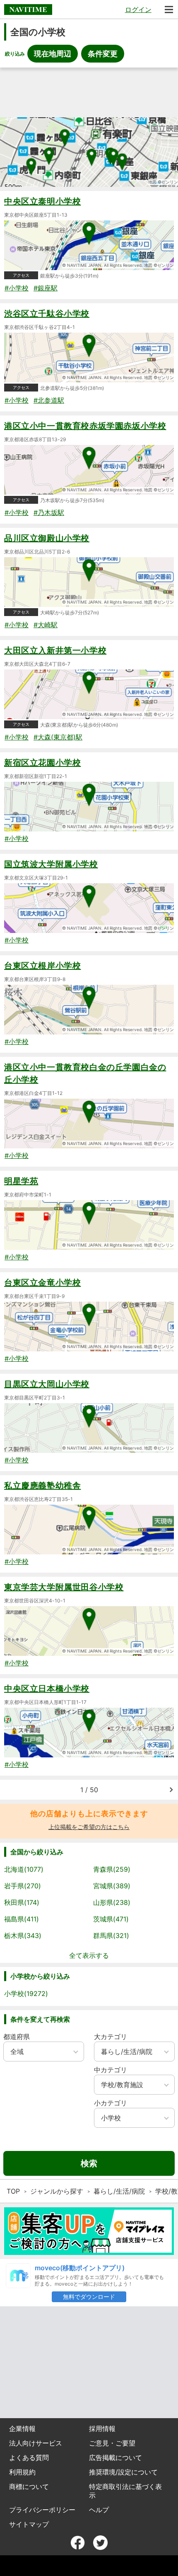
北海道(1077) (24, 1869)
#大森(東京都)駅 (58, 737)
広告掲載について (115, 2458)
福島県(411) (22, 1919)
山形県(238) (112, 1902)
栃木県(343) (23, 1936)
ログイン (138, 10)
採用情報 (102, 2429)
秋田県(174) (22, 1902)
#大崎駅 (46, 625)
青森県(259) (112, 1869)
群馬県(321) (111, 1936)
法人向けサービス (36, 2443)
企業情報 (22, 2429)
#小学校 (17, 288)
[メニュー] (169, 10)
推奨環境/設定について (123, 2472)
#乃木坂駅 (49, 512)
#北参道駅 (49, 400)
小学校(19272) (26, 1994)
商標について (29, 2487)
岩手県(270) (23, 1886)
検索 (89, 2163)
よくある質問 (29, 2458)
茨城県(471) (111, 1919)
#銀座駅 (46, 288)
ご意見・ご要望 (112, 2443)
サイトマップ (29, 2524)
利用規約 (22, 2472)
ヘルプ (99, 2510)
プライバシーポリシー (42, 2510)
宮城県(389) (112, 1886)
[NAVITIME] (28, 10)
